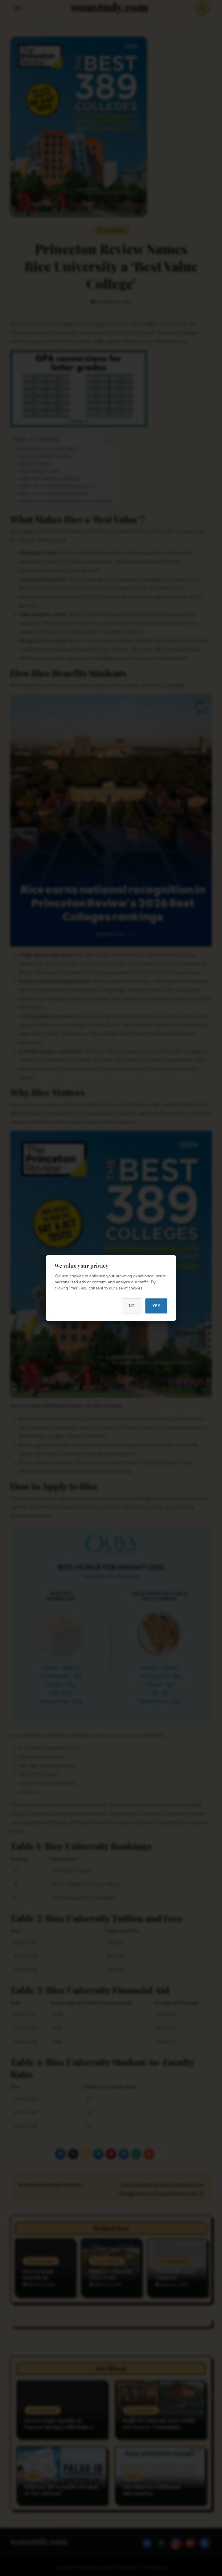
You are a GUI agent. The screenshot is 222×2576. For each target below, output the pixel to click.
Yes (157, 1306)
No (132, 1306)
